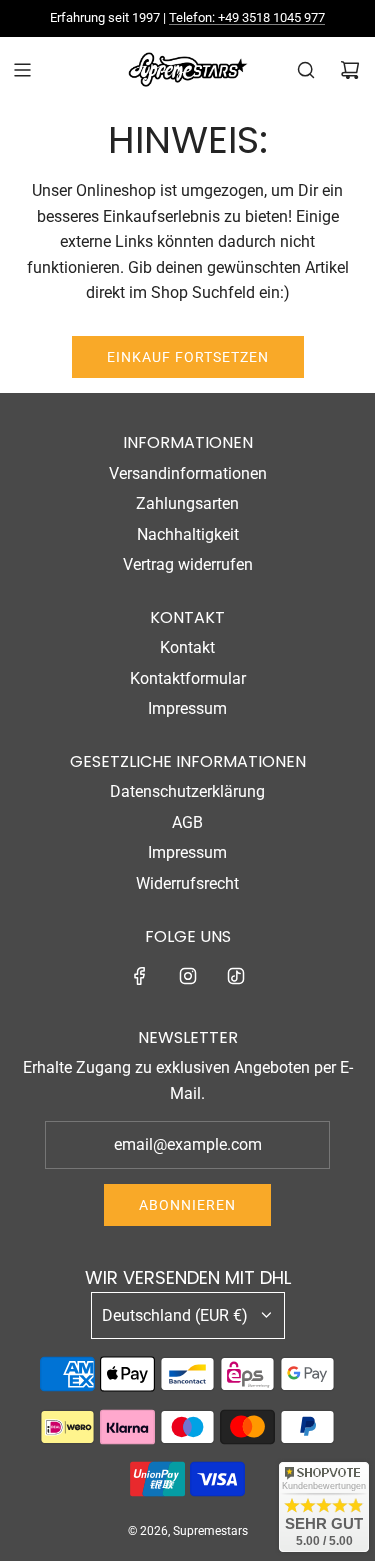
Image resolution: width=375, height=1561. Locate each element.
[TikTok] (236, 976)
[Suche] (306, 70)
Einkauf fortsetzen (188, 357)
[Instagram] (188, 976)
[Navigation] (22, 70)
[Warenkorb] (350, 70)
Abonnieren (187, 1205)
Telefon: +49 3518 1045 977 (247, 17)
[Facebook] (140, 976)
